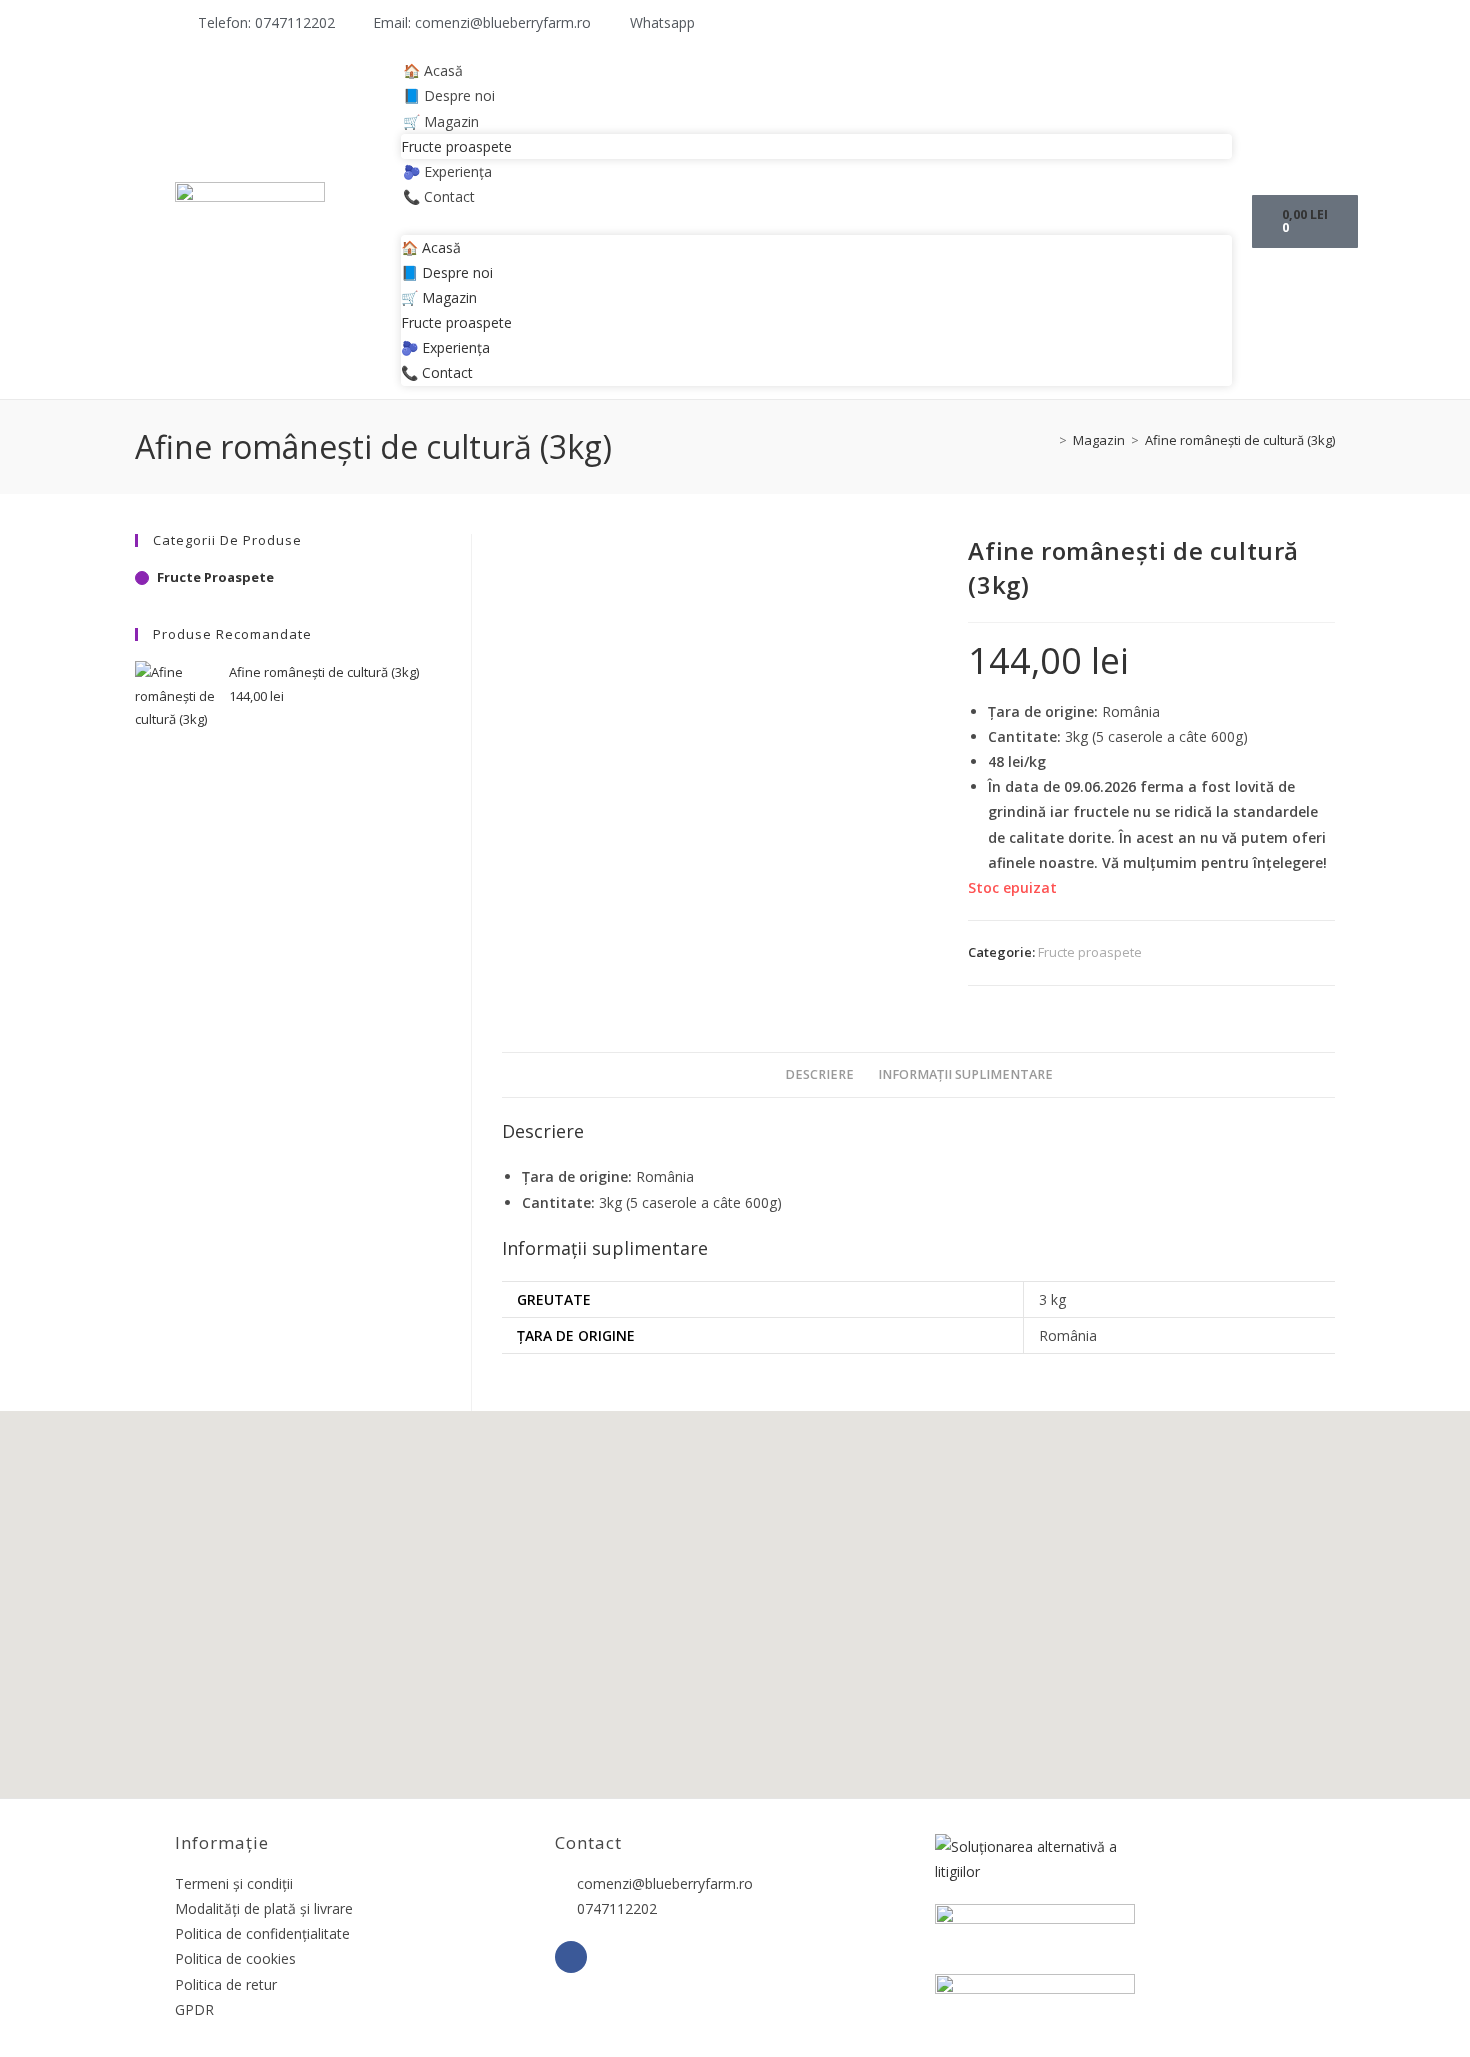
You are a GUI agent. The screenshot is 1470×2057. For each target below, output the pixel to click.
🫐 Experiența (447, 171)
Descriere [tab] (819, 1074)
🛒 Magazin (441, 121)
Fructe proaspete (456, 146)
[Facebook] (571, 1957)
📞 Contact (439, 196)
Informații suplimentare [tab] (965, 1074)
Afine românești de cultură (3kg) (1240, 440)
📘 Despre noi (449, 95)
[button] (816, 221)
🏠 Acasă (433, 70)
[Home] (1048, 440)
